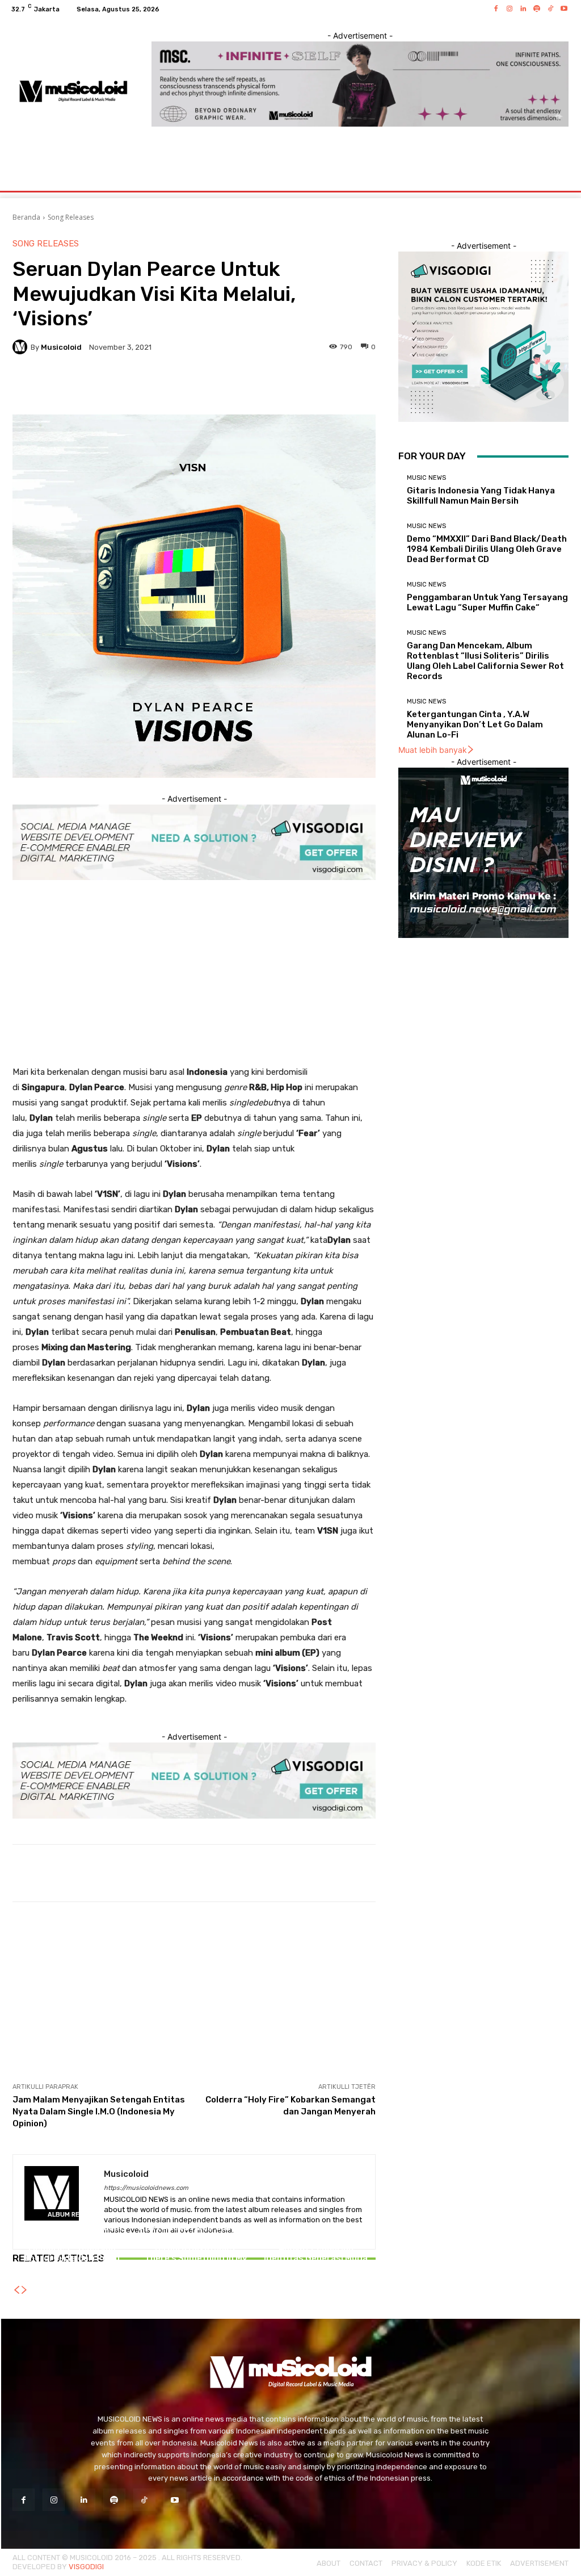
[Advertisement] (194, 985)
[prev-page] (16, 2290)
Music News (426, 478)
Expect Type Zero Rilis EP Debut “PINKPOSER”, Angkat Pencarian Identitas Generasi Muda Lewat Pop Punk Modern (316, 2248)
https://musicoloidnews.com (146, 2188)
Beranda (26, 217)
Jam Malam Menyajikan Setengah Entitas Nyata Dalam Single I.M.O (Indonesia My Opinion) (99, 2112)
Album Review (71, 2215)
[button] (557, 177)
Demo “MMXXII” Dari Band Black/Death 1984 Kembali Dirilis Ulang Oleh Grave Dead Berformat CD (487, 549)
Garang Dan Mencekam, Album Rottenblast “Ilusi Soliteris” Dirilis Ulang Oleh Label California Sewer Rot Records (485, 661)
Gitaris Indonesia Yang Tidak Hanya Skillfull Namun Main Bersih (481, 496)
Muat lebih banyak (433, 750)
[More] (325, 386)
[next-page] (24, 2290)
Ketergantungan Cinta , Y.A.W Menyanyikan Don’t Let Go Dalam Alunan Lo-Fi (475, 724)
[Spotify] (537, 9)
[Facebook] (496, 9)
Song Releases (71, 217)
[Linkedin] (523, 9)
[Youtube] (564, 9)
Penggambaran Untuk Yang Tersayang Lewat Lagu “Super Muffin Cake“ (487, 602)
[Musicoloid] (22, 347)
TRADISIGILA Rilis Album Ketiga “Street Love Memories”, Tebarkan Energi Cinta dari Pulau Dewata (72, 2248)
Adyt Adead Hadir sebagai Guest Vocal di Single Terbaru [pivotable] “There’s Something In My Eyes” (194, 2248)
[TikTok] (550, 9)
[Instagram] (510, 9)
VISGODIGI (86, 2567)
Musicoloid (61, 347)
